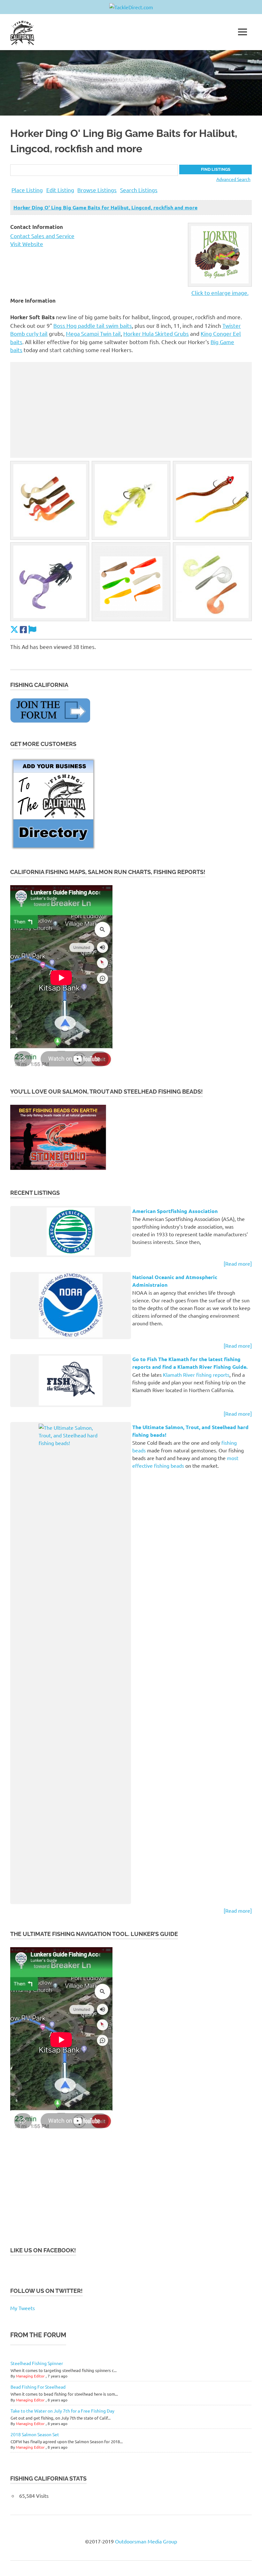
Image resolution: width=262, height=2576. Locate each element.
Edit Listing (60, 190)
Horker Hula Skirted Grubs (156, 333)
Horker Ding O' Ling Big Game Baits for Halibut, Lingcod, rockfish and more (105, 207)
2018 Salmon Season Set (35, 2434)
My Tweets (23, 2308)
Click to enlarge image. (220, 293)
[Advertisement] (131, 410)
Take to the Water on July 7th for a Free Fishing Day (62, 2411)
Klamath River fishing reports (196, 1375)
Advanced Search (233, 179)
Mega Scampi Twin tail (93, 333)
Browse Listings (97, 190)
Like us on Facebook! (43, 2250)
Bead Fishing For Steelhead (38, 2387)
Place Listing (27, 190)
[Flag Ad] (32, 630)
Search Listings (139, 190)
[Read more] (238, 1263)
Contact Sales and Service (42, 236)
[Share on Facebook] (23, 630)
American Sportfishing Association (175, 1211)
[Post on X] (14, 630)
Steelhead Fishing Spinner (37, 2363)
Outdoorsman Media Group (146, 2541)
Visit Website (27, 244)
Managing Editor (30, 2376)
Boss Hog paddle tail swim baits (93, 325)
